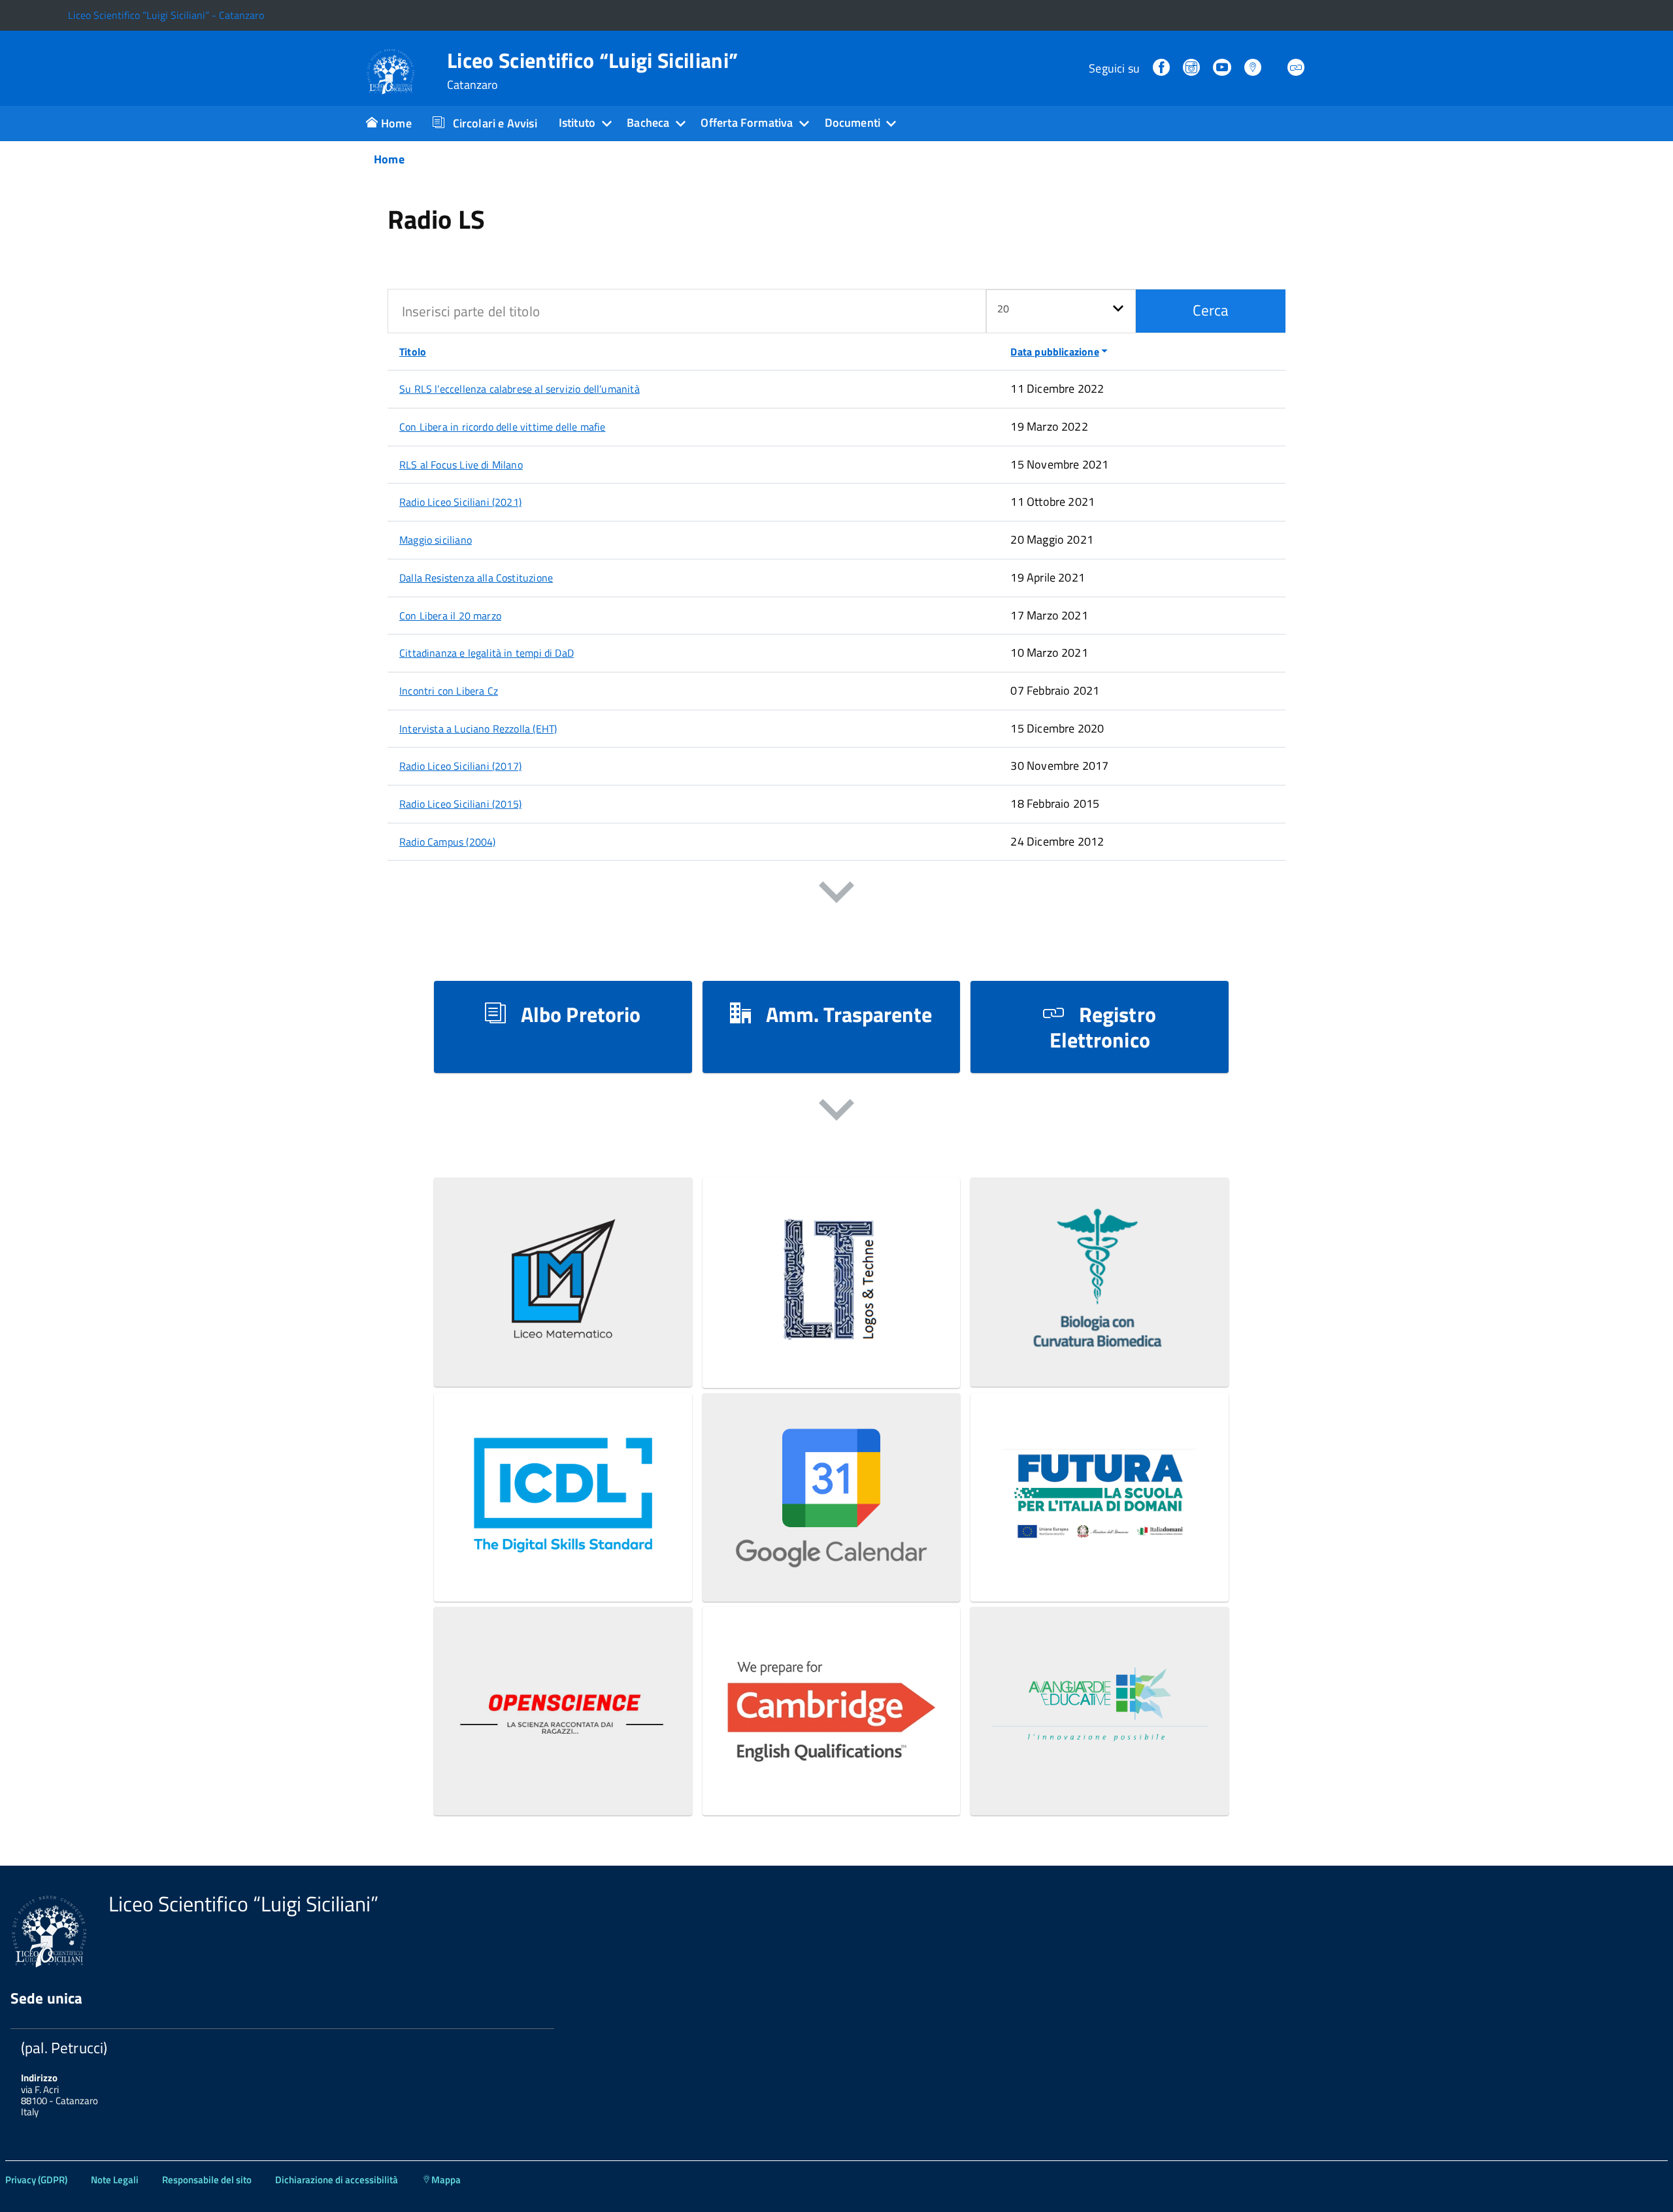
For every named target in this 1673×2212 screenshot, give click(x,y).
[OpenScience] (563, 1782)
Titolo (413, 352)
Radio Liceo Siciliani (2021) (460, 502)
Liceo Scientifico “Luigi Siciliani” (592, 71)
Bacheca (648, 123)
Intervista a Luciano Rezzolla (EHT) (478, 729)
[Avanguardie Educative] (1100, 1782)
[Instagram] (1193, 68)
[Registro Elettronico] (1297, 68)
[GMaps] (1254, 68)
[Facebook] (1163, 68)
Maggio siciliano (436, 540)
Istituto (577, 123)
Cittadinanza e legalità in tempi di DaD (487, 653)
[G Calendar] (832, 1568)
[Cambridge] (832, 1782)
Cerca (1211, 310)
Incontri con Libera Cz (449, 691)
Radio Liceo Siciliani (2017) (460, 766)
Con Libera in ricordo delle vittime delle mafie (502, 427)
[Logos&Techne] (832, 1354)
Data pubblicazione (1054, 352)
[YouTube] (1223, 68)
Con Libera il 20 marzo (450, 616)
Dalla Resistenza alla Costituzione (476, 578)
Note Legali (115, 2180)
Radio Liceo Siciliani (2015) (460, 804)
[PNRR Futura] (1100, 1568)
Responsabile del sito (207, 2180)
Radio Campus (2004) (447, 842)
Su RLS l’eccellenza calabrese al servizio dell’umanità (520, 389)
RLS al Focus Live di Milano (461, 465)
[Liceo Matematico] (563, 1353)
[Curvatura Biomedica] (1100, 1353)
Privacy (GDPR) (36, 2180)
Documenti (853, 123)
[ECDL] (563, 1568)
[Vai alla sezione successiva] (836, 895)
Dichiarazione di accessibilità (337, 2180)
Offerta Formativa (747, 123)
